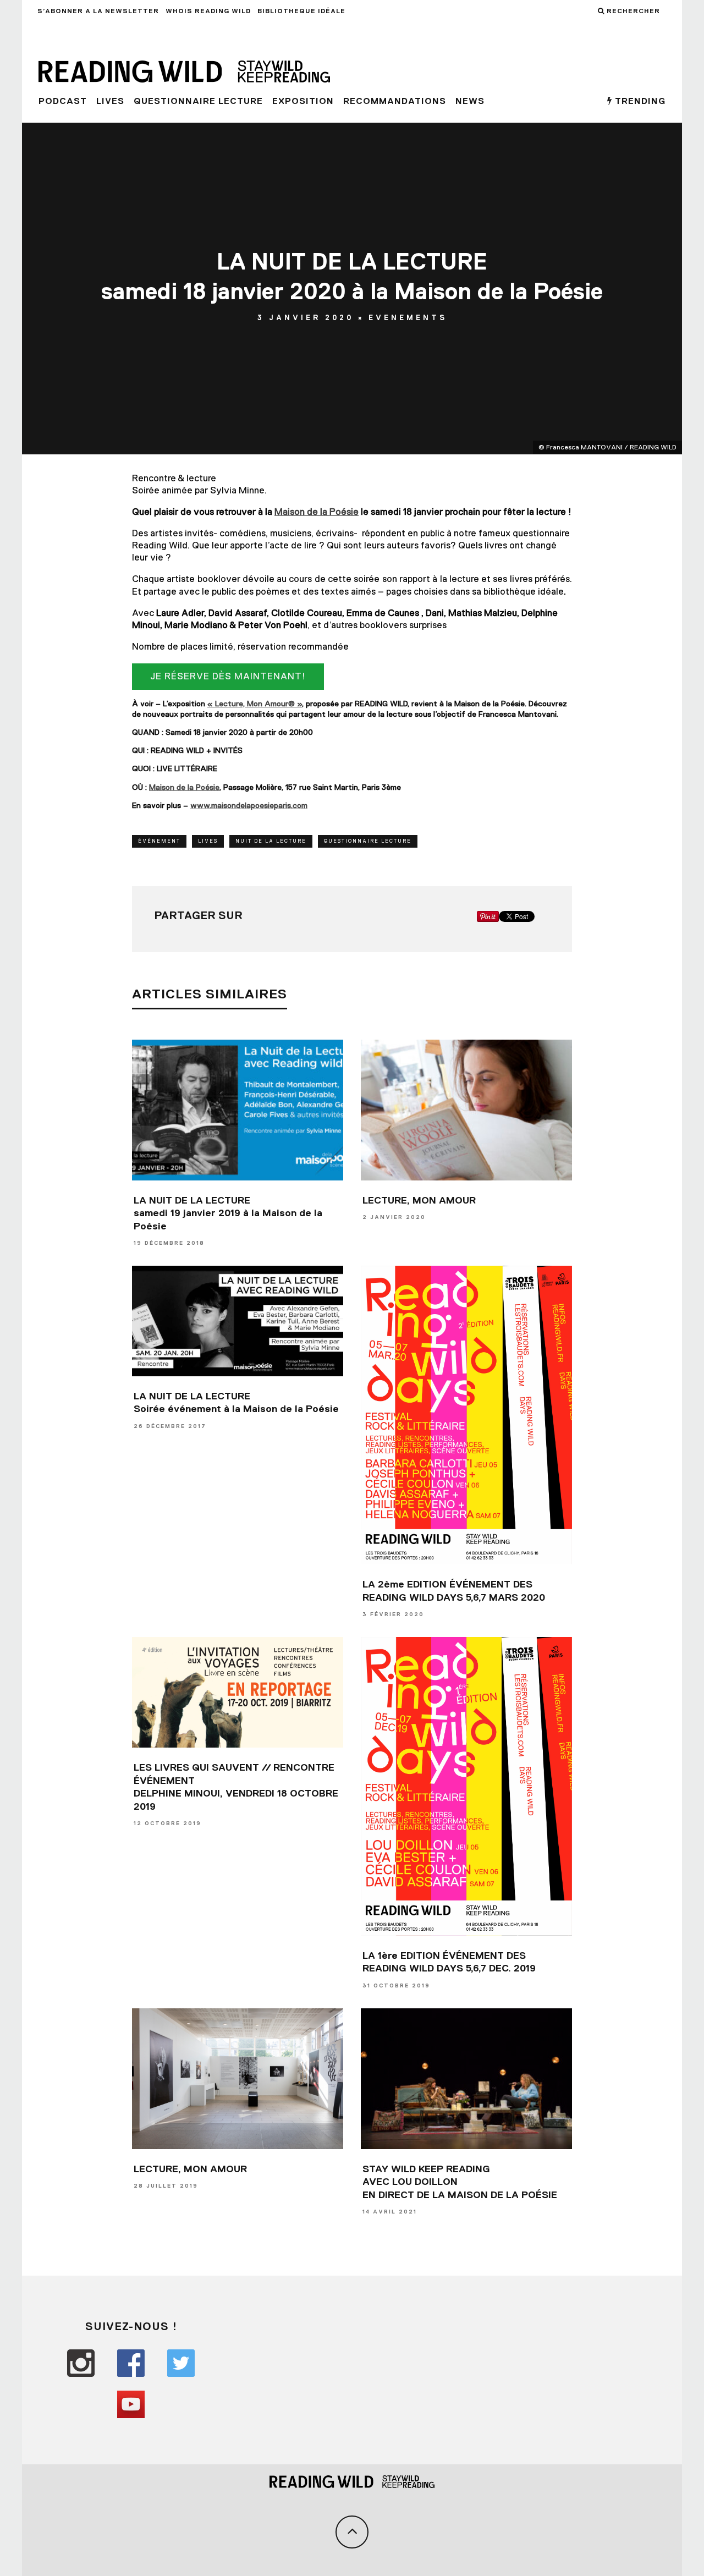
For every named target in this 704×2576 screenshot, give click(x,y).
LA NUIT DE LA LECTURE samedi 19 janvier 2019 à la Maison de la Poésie (228, 1213)
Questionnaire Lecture (198, 101)
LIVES (110, 101)
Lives (208, 841)
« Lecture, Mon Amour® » (255, 704)
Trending (639, 101)
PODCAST (63, 101)
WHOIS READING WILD (208, 11)
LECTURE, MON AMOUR (419, 1200)
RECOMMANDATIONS (395, 101)
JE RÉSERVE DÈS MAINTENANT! (228, 676)
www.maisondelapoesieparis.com (249, 805)
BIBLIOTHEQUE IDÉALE (301, 11)
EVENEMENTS (408, 318)
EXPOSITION (303, 101)
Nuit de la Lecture (271, 841)
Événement (159, 841)
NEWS (470, 101)
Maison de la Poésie (184, 787)
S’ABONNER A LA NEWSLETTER (98, 11)
